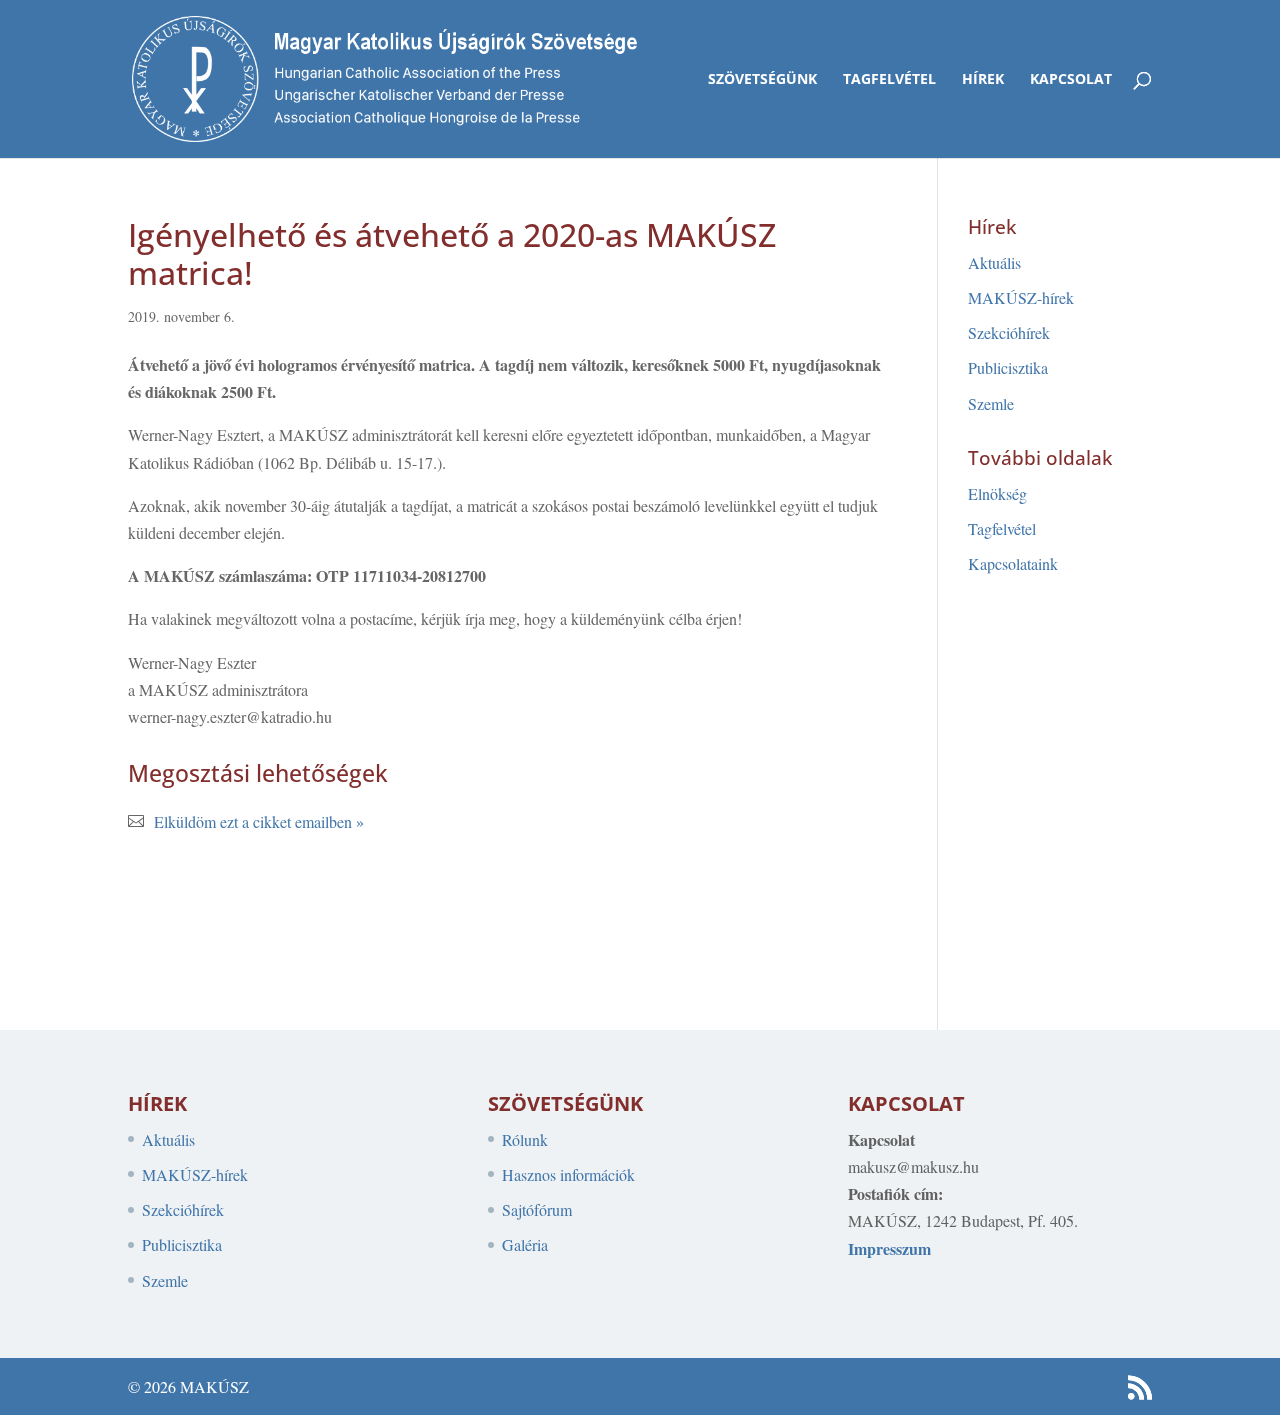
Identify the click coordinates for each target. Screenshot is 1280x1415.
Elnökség (997, 493)
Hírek (983, 80)
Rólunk (525, 1139)
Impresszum (889, 1248)
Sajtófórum (537, 1209)
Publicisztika (1008, 367)
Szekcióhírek (1009, 332)
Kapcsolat (1071, 80)
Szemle (991, 403)
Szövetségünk (762, 80)
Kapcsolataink (1013, 563)
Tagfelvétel (889, 80)
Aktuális (994, 262)
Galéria (525, 1244)
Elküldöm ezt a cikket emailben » (259, 821)
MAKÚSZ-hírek (1021, 297)
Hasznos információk (568, 1174)
